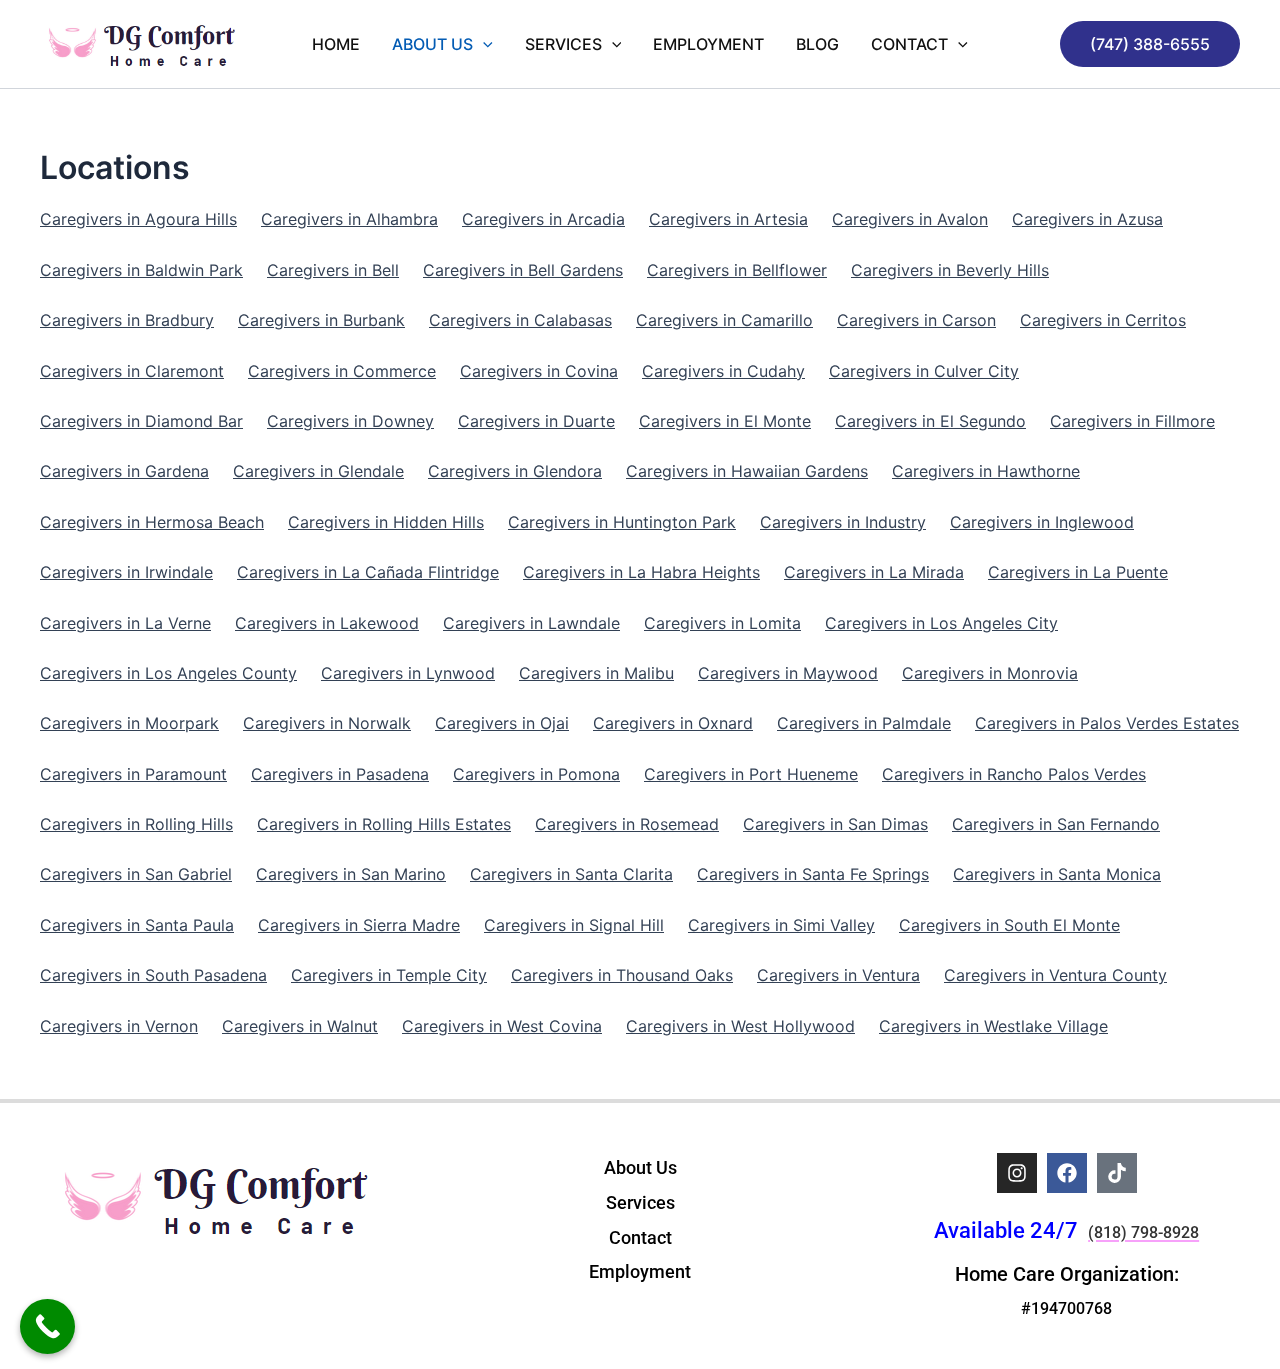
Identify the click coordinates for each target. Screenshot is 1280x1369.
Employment (708, 44)
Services (563, 44)
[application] (483, 44)
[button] (1150, 44)
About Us (432, 44)
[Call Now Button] (47, 1326)
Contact (909, 44)
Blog (817, 44)
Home (336, 44)
